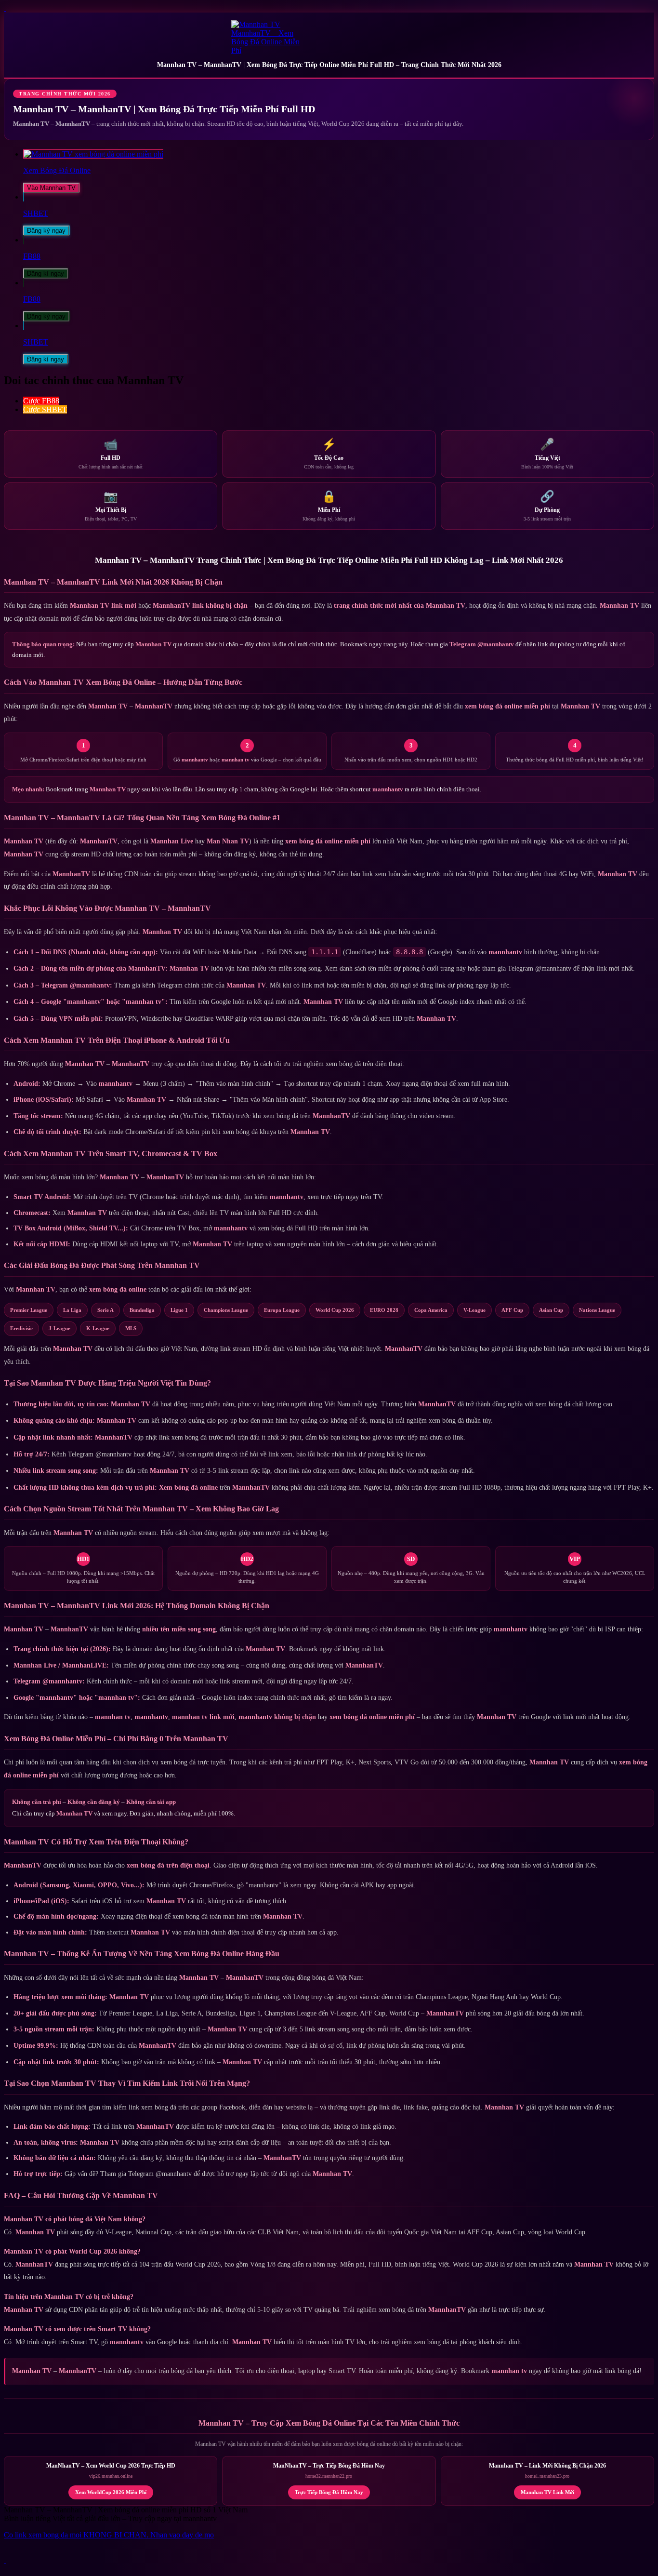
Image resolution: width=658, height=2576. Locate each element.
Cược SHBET (45, 409)
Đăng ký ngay (46, 231)
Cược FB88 (41, 401)
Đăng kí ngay (46, 274)
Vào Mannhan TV (51, 188)
